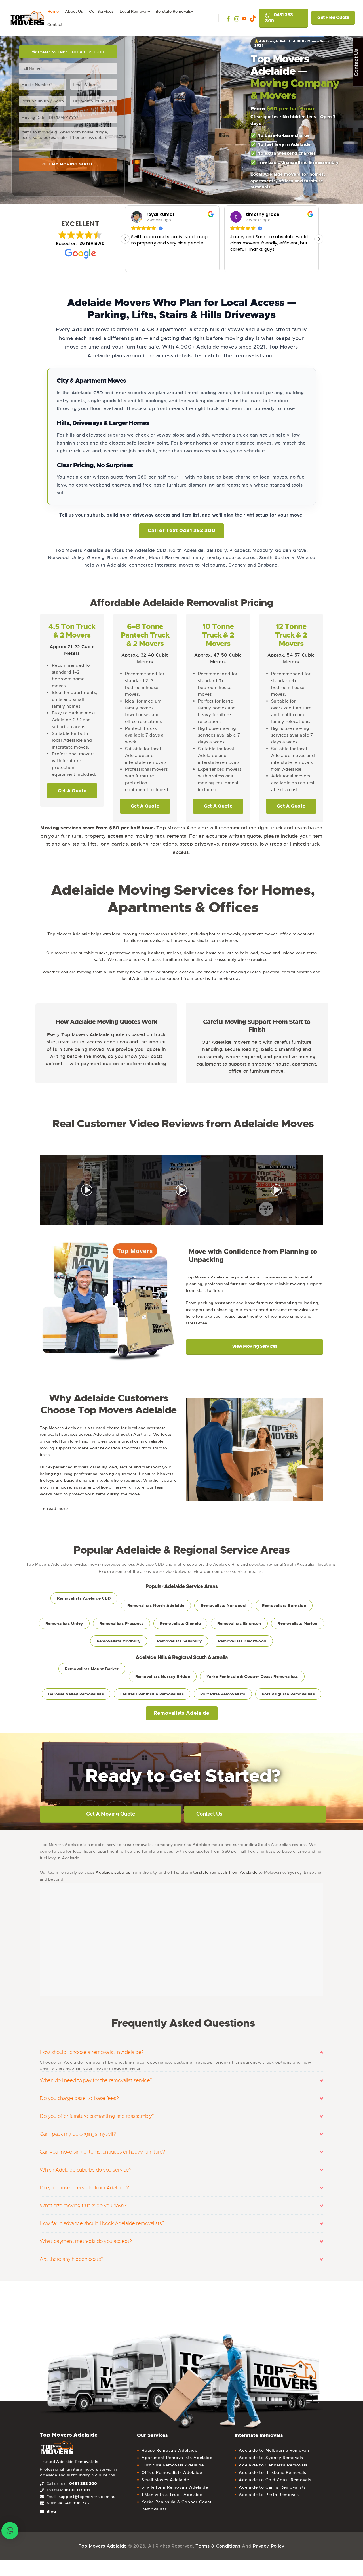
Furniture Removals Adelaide (173, 2465)
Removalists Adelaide (182, 1713)
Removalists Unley (64, 1623)
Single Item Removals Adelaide (175, 2487)
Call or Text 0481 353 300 (182, 531)
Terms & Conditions (218, 2546)
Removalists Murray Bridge (163, 1676)
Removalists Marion (297, 1623)
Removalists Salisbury (179, 1641)
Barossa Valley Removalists (76, 1694)
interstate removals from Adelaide (223, 1872)
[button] (319, 239)
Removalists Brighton (239, 1623)
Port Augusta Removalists (288, 1694)
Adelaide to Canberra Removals (273, 2465)
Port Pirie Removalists (223, 1694)
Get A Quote (72, 791)
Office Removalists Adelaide (172, 2472)
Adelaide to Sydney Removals (271, 2458)
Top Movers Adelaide (103, 2546)
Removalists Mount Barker (92, 1669)
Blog (51, 2511)
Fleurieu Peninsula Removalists (152, 1694)
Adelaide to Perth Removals (269, 2495)
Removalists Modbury (119, 1641)
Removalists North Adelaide (156, 1605)
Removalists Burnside (284, 1605)
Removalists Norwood (223, 1605)
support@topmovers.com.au (87, 2497)
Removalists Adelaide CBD (84, 1598)
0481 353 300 (279, 18)
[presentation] (33, 1190)
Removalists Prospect (122, 1623)
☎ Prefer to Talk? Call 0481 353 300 (68, 52)
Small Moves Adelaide (165, 2480)
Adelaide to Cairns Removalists (273, 2487)
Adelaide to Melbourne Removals (275, 2450)
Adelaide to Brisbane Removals (273, 2472)
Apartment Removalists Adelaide (177, 2458)
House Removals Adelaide (169, 2450)
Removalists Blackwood (242, 1641)
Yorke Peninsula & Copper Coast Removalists (252, 1676)
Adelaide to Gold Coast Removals (275, 2480)
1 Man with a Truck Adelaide (172, 2495)
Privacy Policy (269, 2546)
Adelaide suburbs (113, 1872)
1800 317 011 (77, 2490)
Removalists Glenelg (181, 1623)
